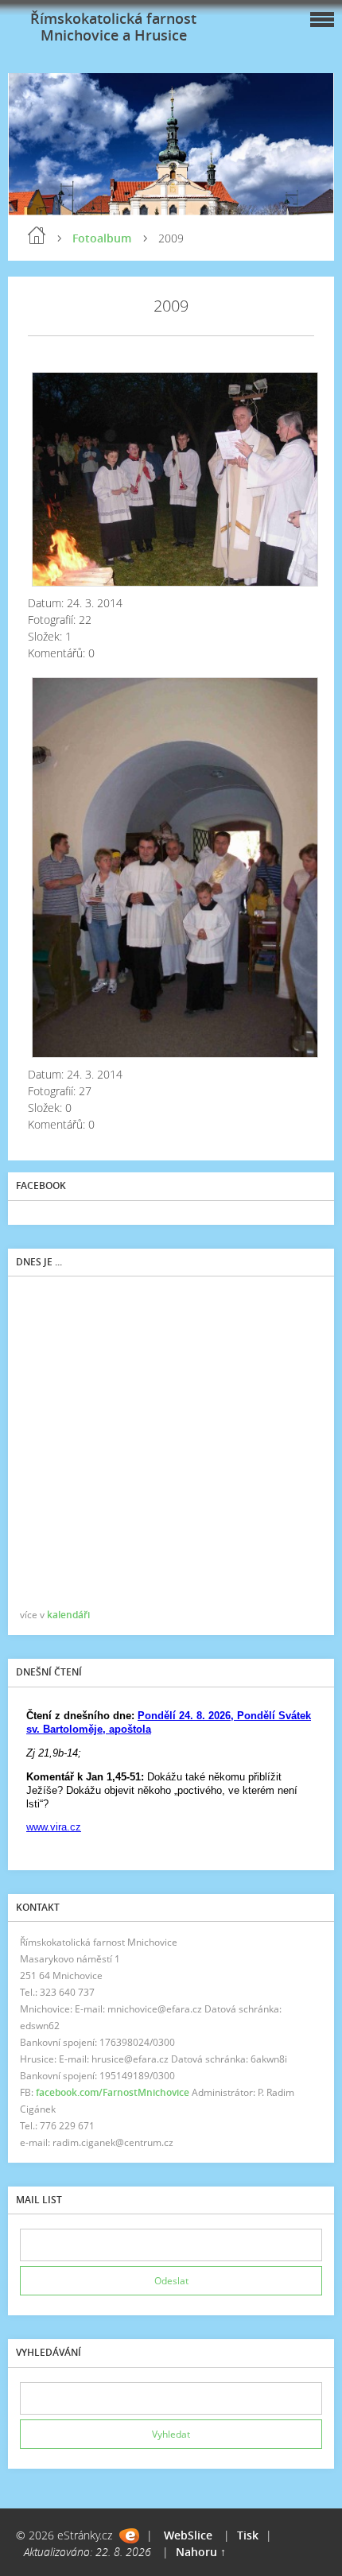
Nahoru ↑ (201, 2552)
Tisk (248, 2535)
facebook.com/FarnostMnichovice (113, 2092)
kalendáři (68, 1615)
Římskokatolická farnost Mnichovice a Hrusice (113, 27)
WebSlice (188, 2535)
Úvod (37, 235)
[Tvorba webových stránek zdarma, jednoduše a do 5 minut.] (129, 2536)
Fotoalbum (102, 238)
